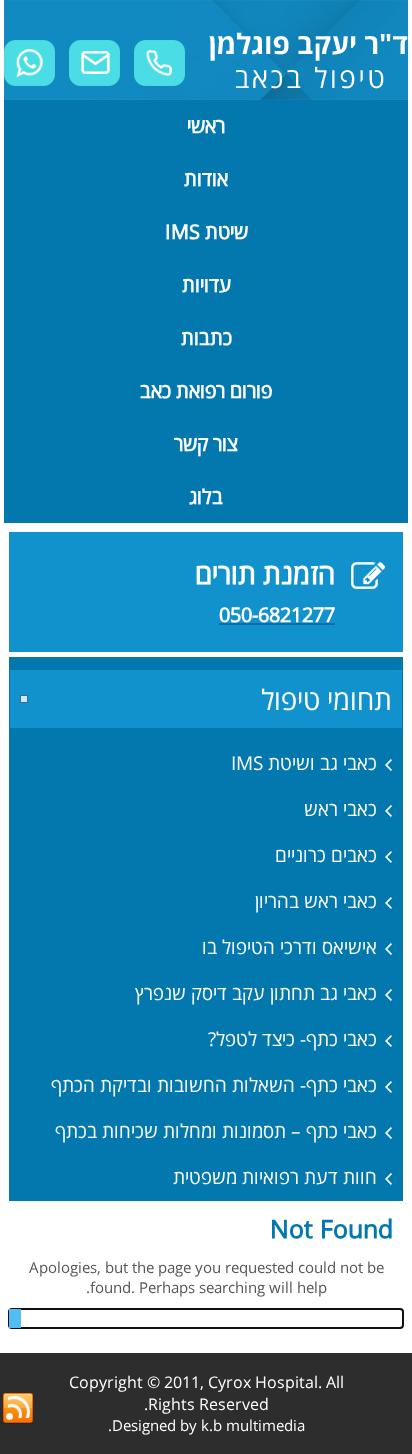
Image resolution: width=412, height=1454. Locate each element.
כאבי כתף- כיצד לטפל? (292, 1039)
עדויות (206, 284)
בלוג (206, 496)
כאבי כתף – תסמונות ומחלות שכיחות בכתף (216, 1131)
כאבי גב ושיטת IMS (304, 763)
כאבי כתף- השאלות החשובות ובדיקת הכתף (214, 1085)
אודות (206, 178)
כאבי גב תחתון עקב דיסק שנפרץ (256, 993)
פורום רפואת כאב (206, 390)
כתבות (206, 337)
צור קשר (206, 443)
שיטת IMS (206, 231)
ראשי (206, 125)
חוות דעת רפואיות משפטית (275, 1177)
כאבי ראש (340, 809)
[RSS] (18, 1409)
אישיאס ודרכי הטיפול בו (289, 947)
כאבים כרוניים (326, 855)
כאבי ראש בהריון (316, 901)
